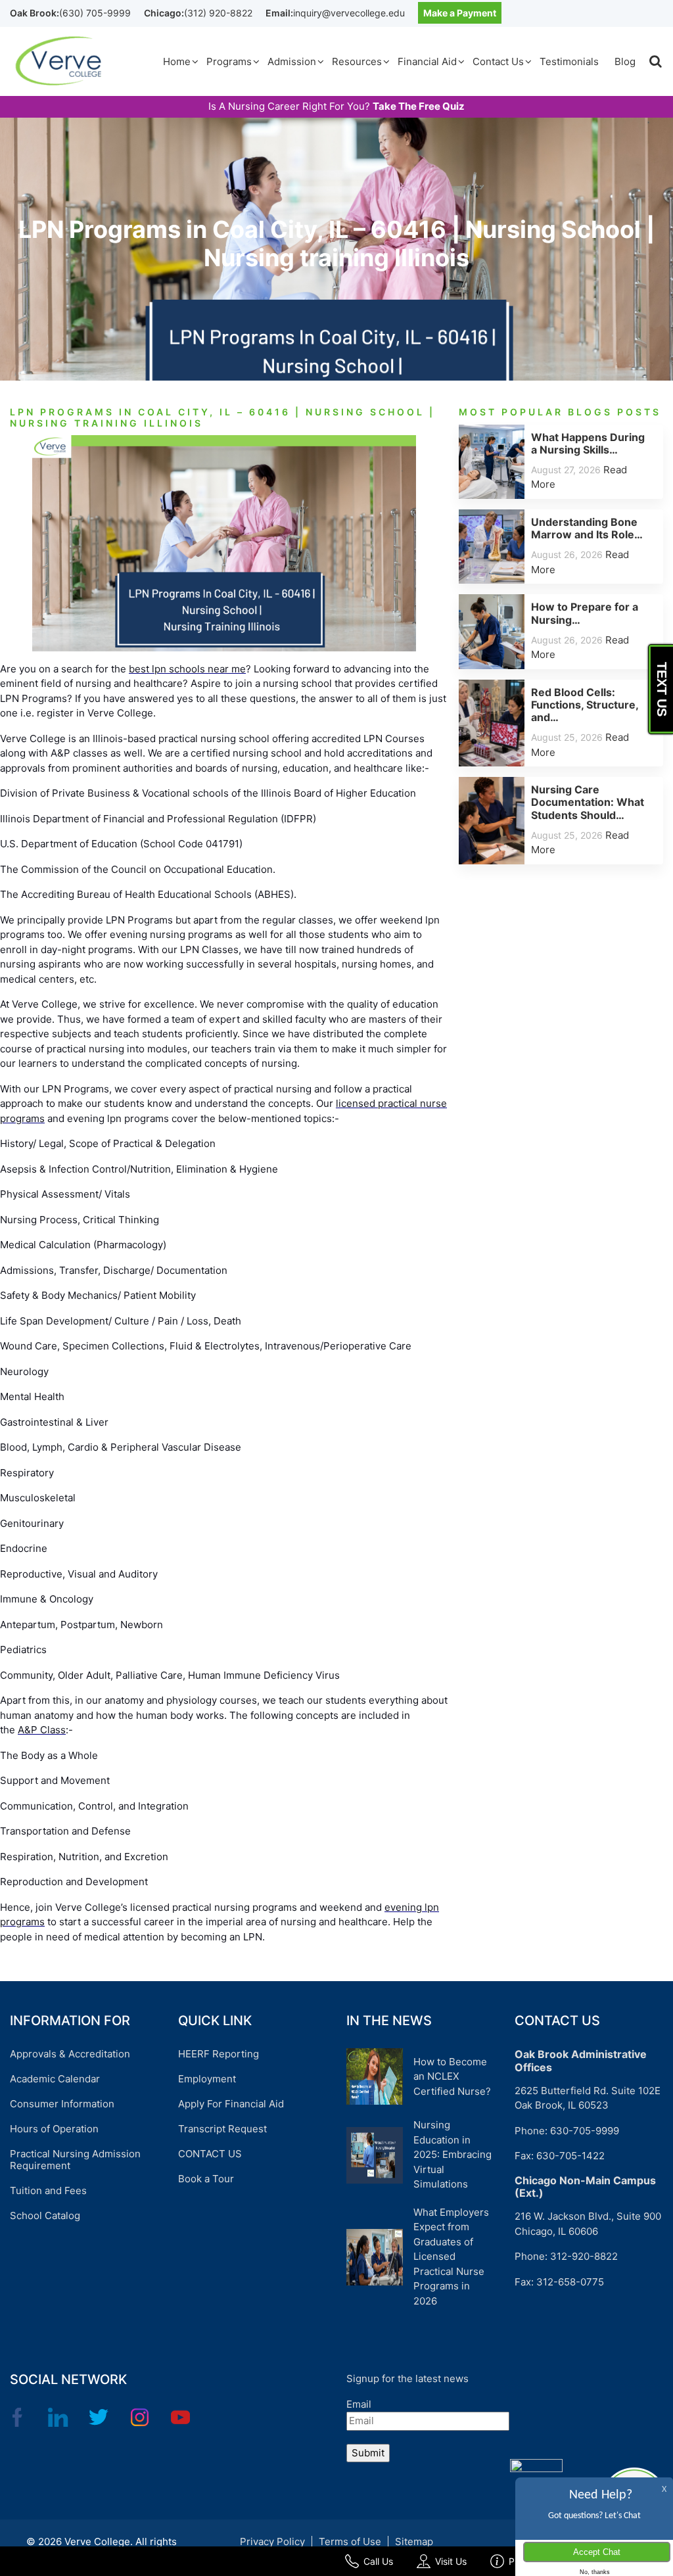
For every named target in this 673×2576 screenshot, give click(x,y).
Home (177, 61)
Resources (357, 61)
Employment (207, 2079)
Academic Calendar (55, 2079)
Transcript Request (222, 2129)
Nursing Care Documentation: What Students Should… (588, 802)
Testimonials (569, 61)
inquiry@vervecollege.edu (349, 13)
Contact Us (498, 61)
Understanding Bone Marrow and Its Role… (587, 528)
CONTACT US (210, 2154)
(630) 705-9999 (95, 13)
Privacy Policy (272, 2541)
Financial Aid (427, 61)
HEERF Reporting (219, 2054)
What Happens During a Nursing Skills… (588, 443)
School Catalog (45, 2215)
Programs (229, 61)
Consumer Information (62, 2104)
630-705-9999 (585, 2131)
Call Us (378, 2561)
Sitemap (414, 2541)
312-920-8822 (584, 2256)
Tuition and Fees (48, 2190)
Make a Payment (460, 13)
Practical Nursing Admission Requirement (75, 2160)
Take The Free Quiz (419, 106)
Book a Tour (206, 2179)
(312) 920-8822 (218, 13)
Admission (292, 61)
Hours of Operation (54, 2129)
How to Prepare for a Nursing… (585, 613)
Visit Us (451, 2561)
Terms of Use (350, 2541)
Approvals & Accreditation (70, 2054)
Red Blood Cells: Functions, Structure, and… (585, 705)
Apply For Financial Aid (231, 2104)
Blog (625, 61)
